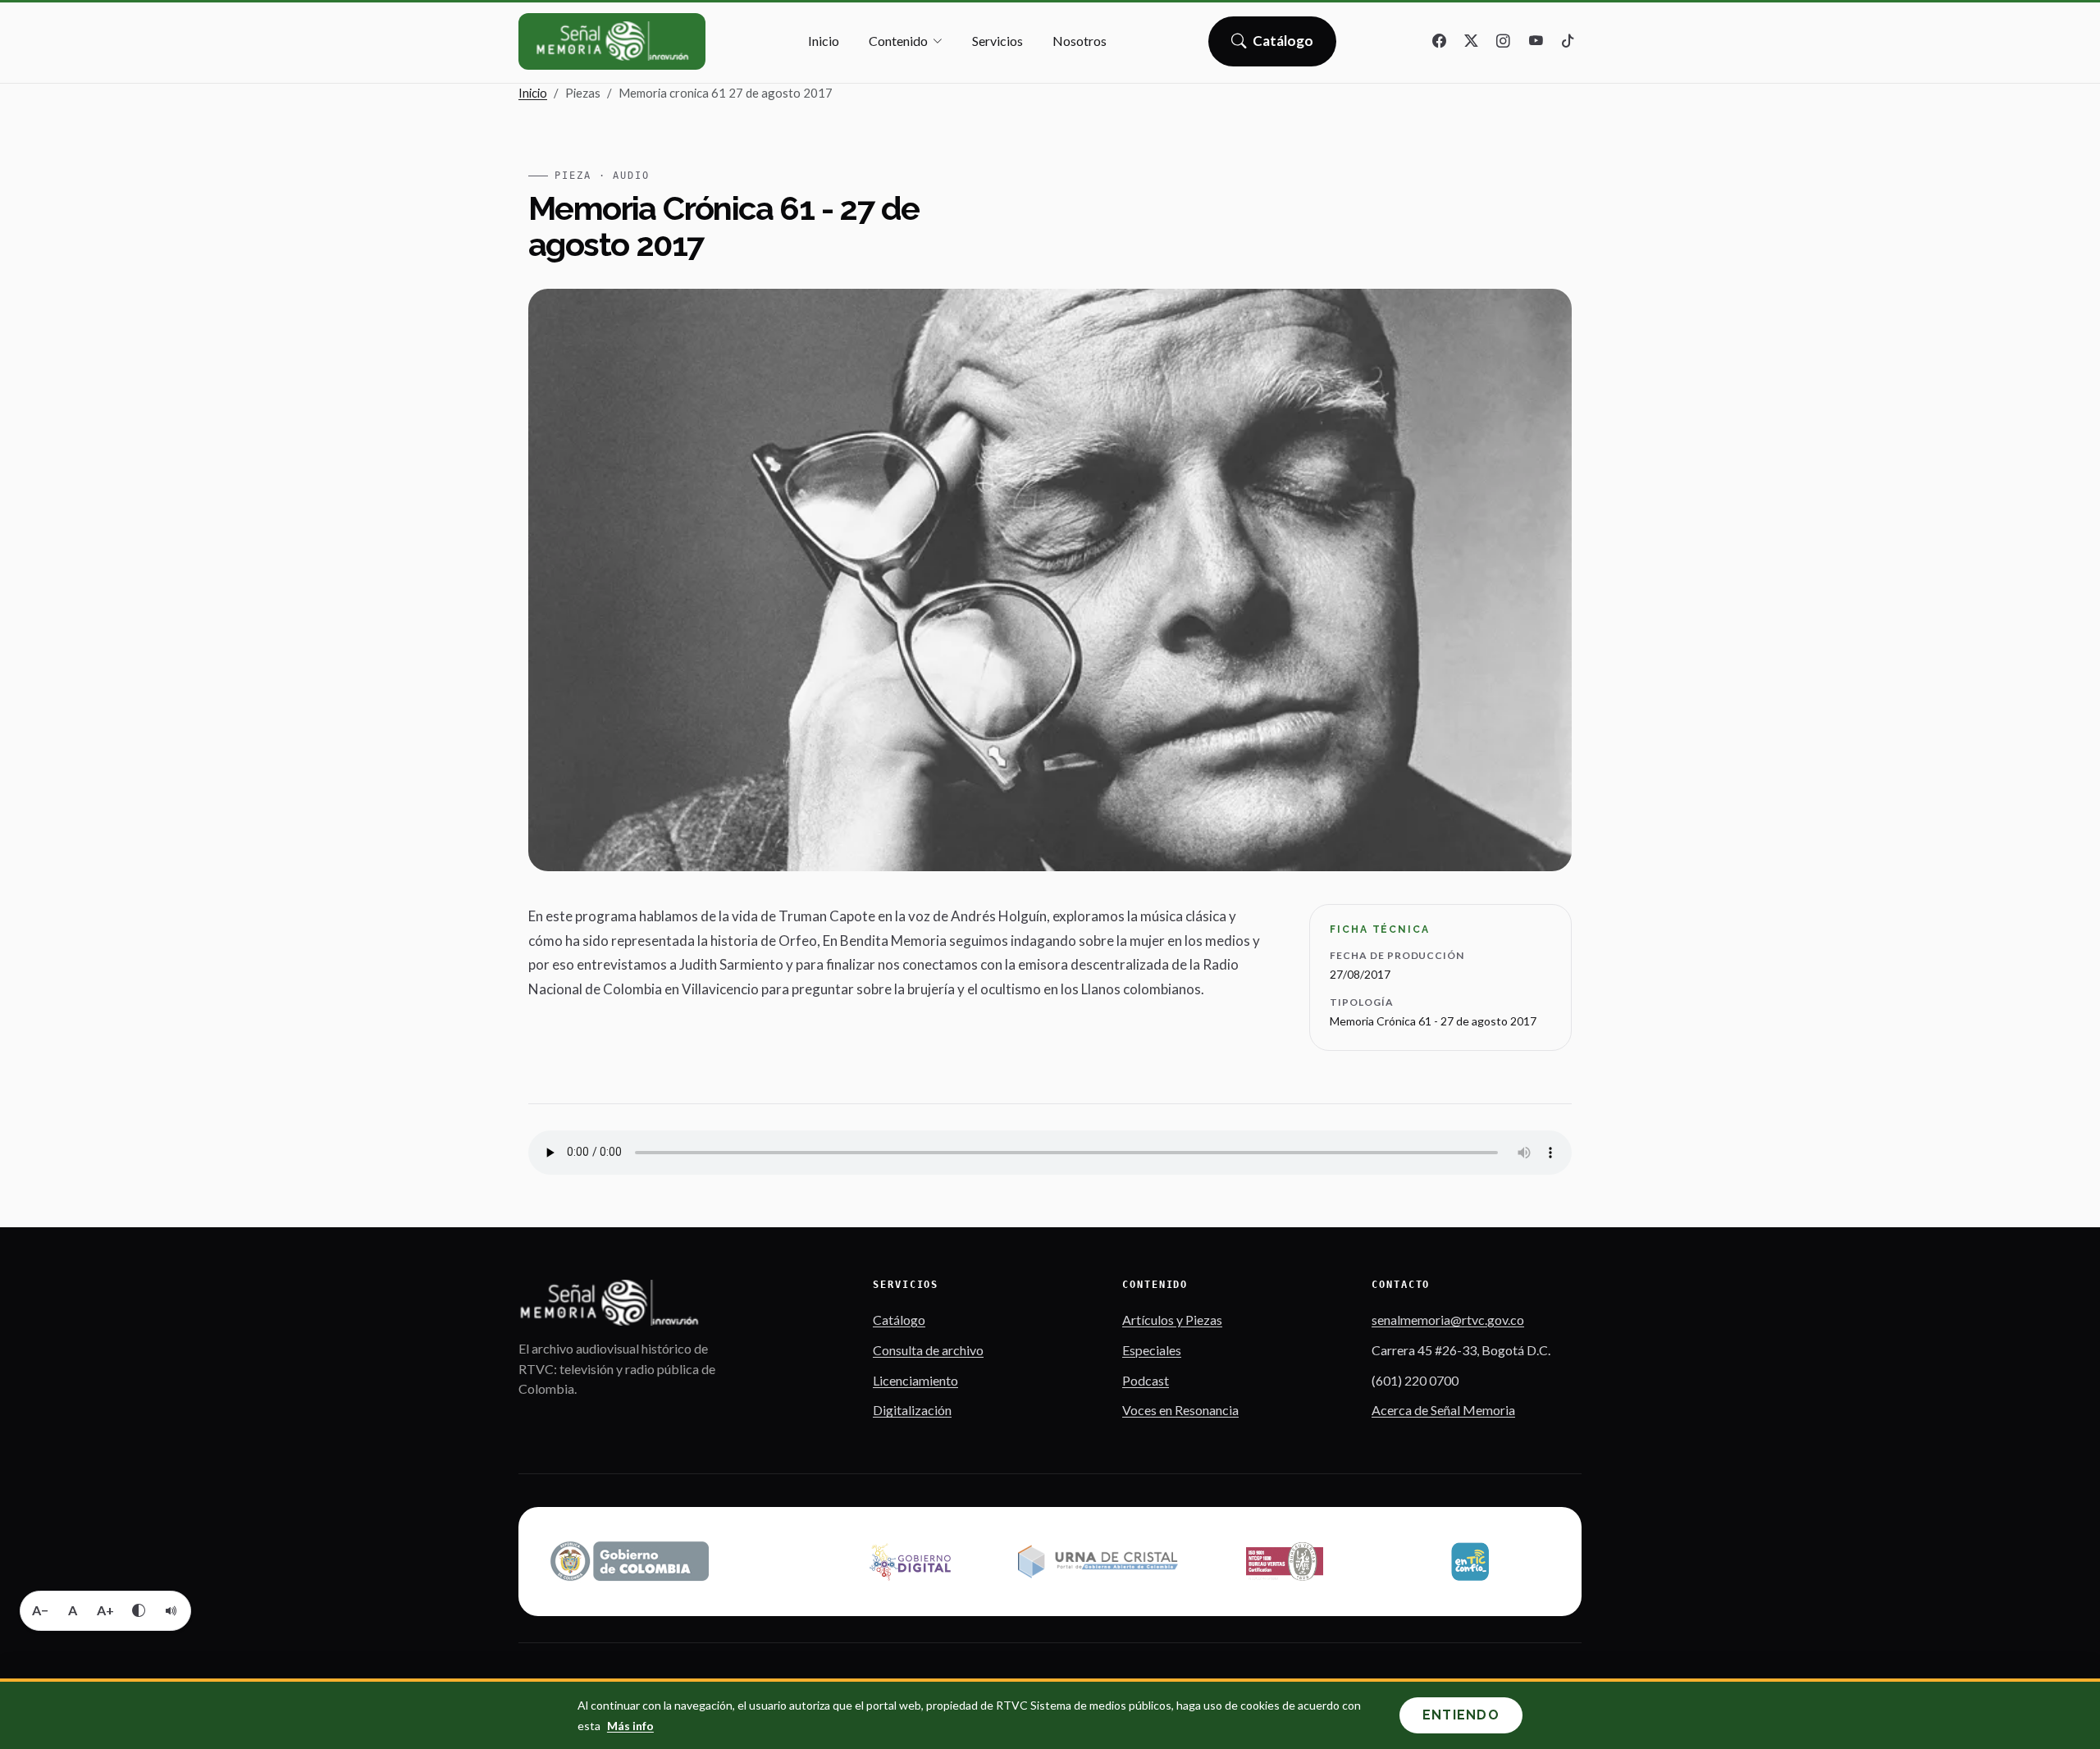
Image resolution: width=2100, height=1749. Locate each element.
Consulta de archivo (928, 1350)
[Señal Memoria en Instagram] (1504, 42)
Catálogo (1283, 46)
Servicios (997, 41)
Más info (630, 1726)
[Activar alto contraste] (139, 1610)
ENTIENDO (1461, 1715)
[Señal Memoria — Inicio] (612, 41)
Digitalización (912, 1410)
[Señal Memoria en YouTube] (1536, 42)
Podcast (1146, 1380)
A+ (105, 1610)
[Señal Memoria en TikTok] (1568, 42)
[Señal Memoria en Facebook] (1440, 42)
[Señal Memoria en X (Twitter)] (1472, 42)
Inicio (824, 41)
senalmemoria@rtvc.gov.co (1448, 1320)
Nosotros (1080, 41)
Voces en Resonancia (1180, 1410)
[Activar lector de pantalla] (171, 1610)
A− (40, 1610)
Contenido (898, 41)
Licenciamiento (915, 1380)
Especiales (1152, 1350)
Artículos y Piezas (1172, 1320)
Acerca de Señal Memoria (1443, 1410)
